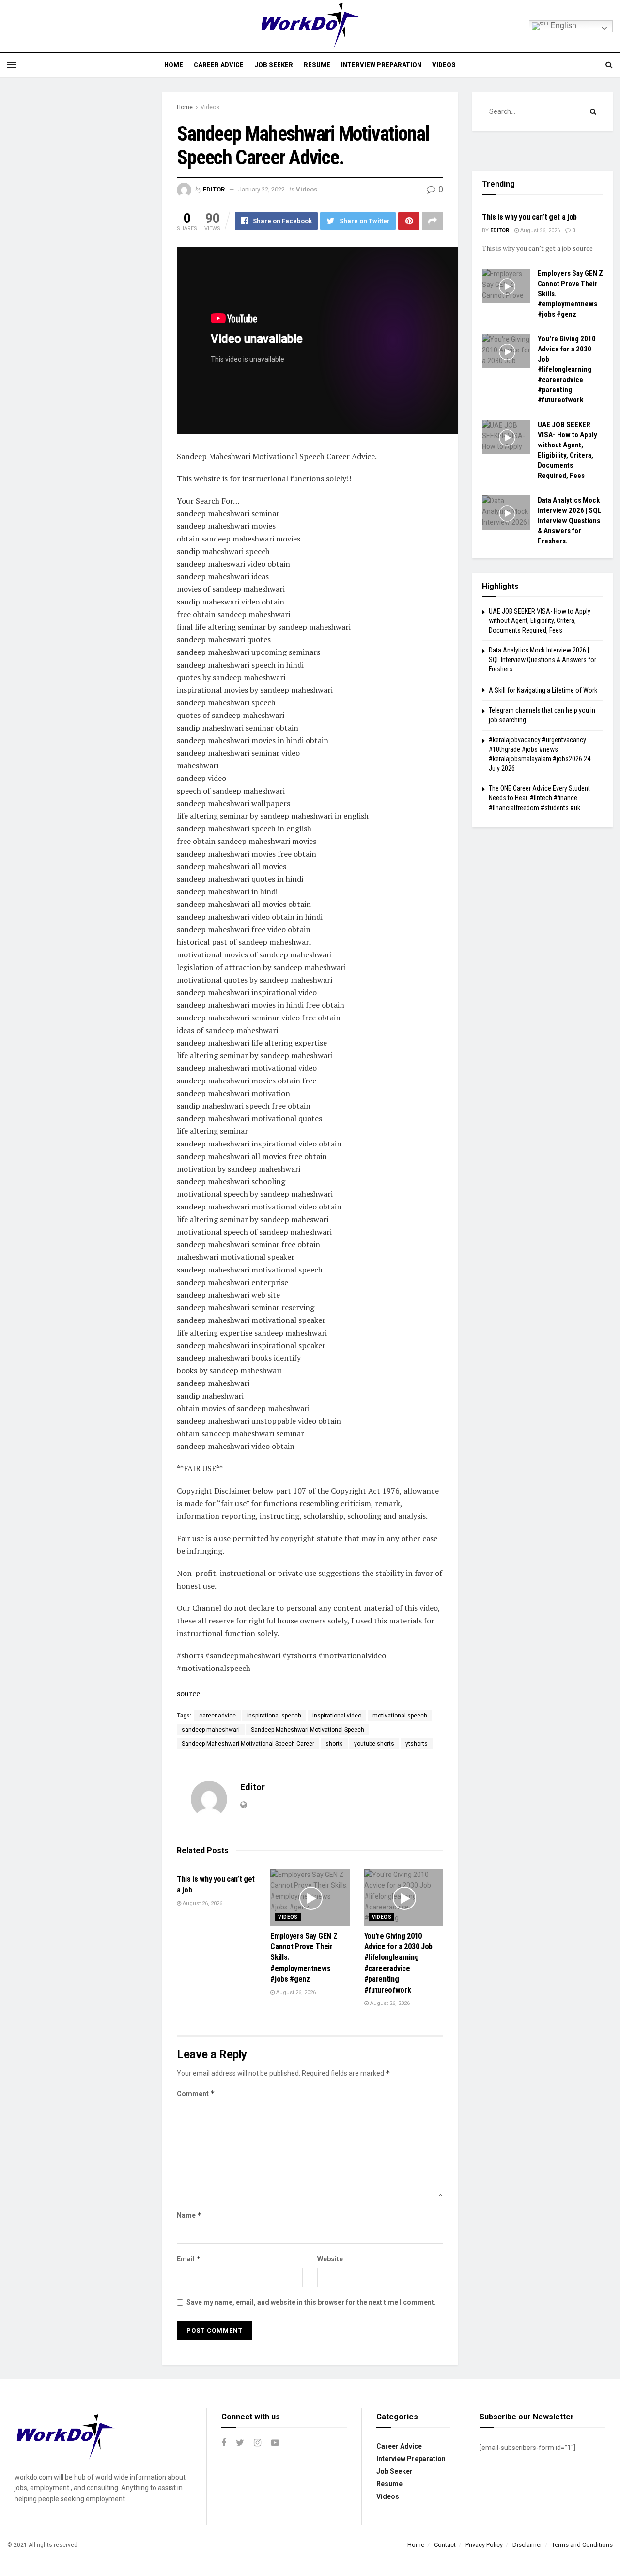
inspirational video (337, 1716)
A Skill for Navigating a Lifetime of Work (543, 690)
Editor (214, 189)
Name (189, 2215)
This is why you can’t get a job (529, 217)
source (188, 1693)
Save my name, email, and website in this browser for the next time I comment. (311, 2302)
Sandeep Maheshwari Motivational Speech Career (248, 1744)
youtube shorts (374, 1744)
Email (189, 2259)
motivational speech (400, 1716)
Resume (317, 65)
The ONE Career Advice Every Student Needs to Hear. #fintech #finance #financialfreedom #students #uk (539, 798)
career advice (217, 1716)
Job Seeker (274, 65)
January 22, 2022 (262, 189)
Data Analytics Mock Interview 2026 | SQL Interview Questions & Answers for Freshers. (570, 521)
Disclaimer (527, 2545)
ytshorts (417, 1744)
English (562, 25)
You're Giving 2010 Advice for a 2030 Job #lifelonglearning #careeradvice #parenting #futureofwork (567, 369)
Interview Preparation (381, 65)
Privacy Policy (484, 2545)
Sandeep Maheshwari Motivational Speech (308, 1730)
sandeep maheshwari (211, 1730)
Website (330, 2259)
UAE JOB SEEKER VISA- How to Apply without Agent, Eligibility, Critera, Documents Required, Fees (540, 621)
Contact (445, 2545)
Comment (196, 2093)
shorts (334, 1744)
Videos (444, 65)
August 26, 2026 (202, 1903)
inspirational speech (274, 1716)
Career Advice (219, 65)
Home (174, 65)
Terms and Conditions (582, 2545)
